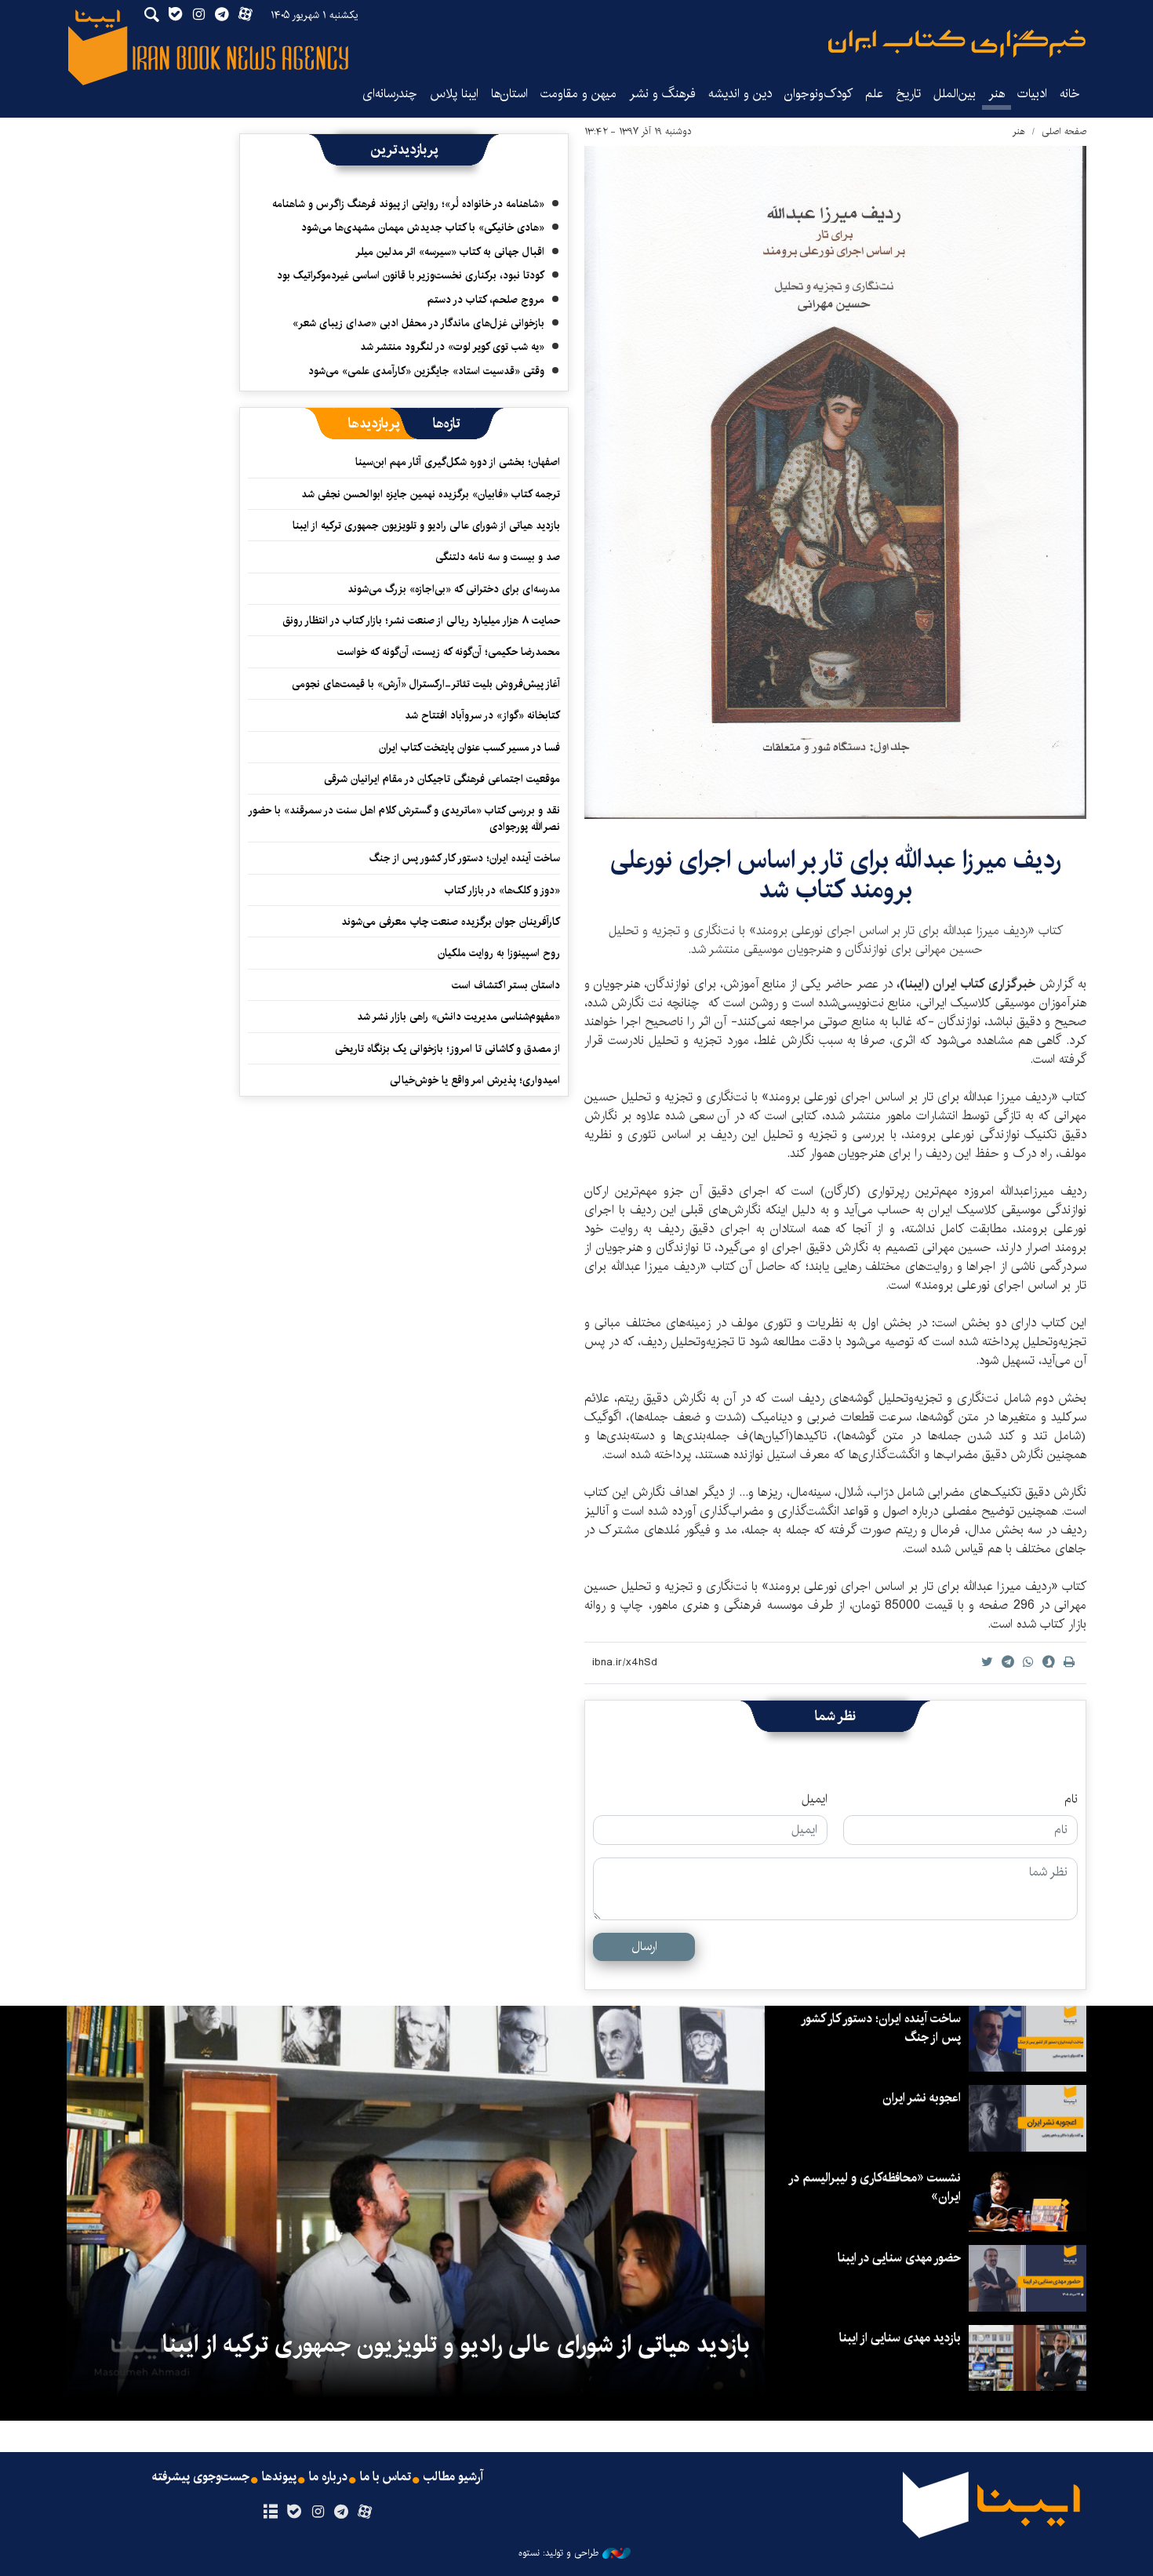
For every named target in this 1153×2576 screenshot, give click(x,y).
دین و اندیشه (740, 94)
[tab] (447, 424)
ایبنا (957, 44)
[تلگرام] (342, 2512)
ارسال (644, 1947)
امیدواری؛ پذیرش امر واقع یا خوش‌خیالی (475, 1080)
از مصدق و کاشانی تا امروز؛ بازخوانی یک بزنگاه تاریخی (447, 1049)
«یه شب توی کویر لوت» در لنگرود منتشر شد (452, 347)
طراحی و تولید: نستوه (558, 2553)
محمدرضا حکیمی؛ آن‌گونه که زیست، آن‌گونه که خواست (449, 652)
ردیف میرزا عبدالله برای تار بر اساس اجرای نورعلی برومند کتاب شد (836, 875)
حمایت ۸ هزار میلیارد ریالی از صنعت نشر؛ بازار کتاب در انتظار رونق (421, 620)
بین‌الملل (955, 94)
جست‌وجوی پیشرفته (201, 2477)
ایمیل (815, 1799)
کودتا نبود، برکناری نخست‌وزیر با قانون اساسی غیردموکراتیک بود (411, 275)
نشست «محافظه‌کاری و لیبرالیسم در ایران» (875, 2187)
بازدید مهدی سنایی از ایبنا (900, 2338)
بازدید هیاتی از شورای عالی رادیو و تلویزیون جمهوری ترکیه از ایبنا (426, 526)
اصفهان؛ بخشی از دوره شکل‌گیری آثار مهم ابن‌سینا (458, 462)
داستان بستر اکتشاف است (506, 985)
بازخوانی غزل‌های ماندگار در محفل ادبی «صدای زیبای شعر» (418, 323)
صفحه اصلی (1064, 131)
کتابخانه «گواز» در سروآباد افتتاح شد (482, 715)
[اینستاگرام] (317, 2512)
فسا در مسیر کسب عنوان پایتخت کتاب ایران (469, 748)
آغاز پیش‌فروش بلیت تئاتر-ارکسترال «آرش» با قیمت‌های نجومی (426, 684)
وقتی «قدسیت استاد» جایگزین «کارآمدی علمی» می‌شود (426, 371)
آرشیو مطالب (453, 2477)
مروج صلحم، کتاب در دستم (486, 300)
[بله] (294, 2512)
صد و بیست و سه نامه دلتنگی (498, 557)
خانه (1070, 94)
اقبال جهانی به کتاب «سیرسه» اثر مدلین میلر (450, 252)
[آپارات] (365, 2512)
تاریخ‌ (908, 94)
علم (874, 94)
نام (1071, 1799)
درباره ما (328, 2477)
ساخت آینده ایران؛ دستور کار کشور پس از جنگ (465, 858)
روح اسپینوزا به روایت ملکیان (499, 953)
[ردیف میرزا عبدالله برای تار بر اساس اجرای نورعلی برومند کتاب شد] (835, 482)
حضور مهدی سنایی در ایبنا (899, 2258)
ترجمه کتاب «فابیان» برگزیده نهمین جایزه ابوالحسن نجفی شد (431, 494)
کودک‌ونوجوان (818, 94)
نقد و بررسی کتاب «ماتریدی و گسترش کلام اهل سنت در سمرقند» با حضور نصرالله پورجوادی (405, 818)
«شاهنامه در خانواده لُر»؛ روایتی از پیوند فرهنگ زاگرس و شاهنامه (408, 204)
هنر (997, 94)
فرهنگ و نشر (662, 94)
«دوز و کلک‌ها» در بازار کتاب (502, 890)
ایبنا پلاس (454, 94)
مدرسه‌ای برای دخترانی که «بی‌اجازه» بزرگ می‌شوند (454, 589)
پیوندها (279, 2477)
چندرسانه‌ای (390, 94)
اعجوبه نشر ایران (922, 2098)
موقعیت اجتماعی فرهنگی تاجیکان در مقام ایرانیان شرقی (442, 779)
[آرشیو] (270, 2512)
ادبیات (1032, 94)
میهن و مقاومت (578, 94)
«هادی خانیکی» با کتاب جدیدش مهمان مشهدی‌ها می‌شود (423, 227)
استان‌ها (509, 94)
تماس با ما (386, 2477)
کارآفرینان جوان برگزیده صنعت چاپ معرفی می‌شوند (451, 922)
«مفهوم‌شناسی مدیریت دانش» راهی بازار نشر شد (458, 1017)
